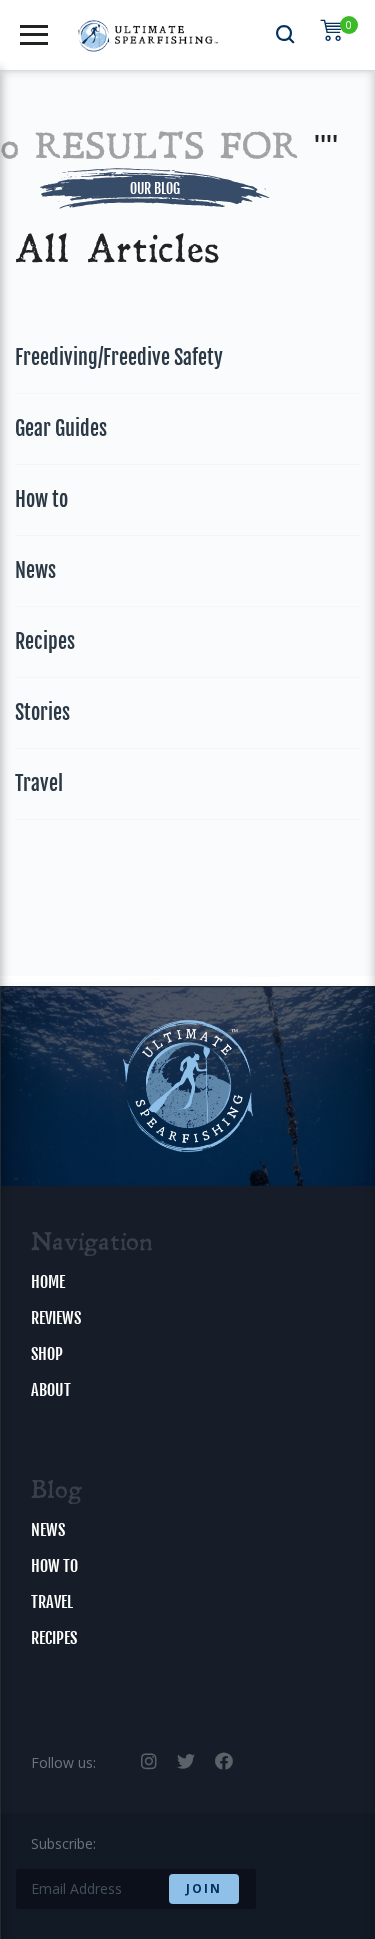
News (35, 570)
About (51, 1390)
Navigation (92, 1244)
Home (48, 1282)
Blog (56, 1492)
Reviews (56, 1318)
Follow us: (63, 1762)
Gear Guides (61, 428)
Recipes (45, 641)
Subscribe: (63, 1843)
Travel (39, 783)
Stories (42, 712)
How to (41, 499)
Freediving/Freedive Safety (119, 357)
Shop (47, 1354)
